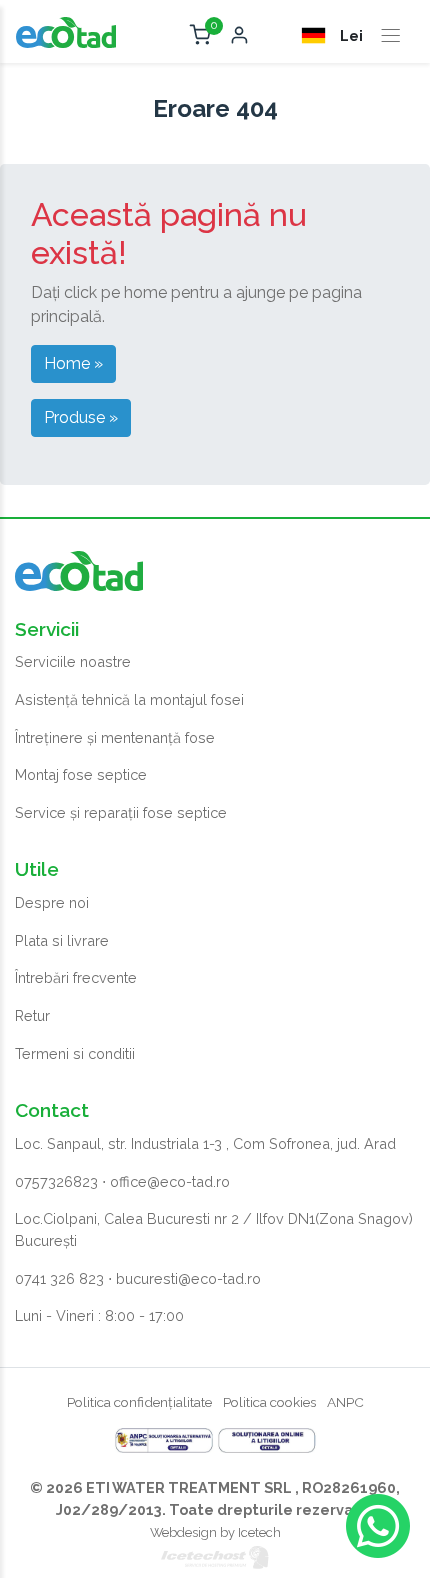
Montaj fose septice (81, 774)
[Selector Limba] (315, 35)
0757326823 (56, 1181)
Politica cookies (269, 1402)
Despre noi (52, 902)
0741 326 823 (59, 1278)
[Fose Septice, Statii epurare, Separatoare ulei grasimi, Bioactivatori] (66, 31)
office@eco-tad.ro (170, 1181)
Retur (32, 1015)
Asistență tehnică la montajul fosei (129, 699)
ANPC (345, 1402)
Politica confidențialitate (139, 1402)
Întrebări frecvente (76, 977)
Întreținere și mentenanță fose (115, 737)
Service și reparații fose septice (121, 812)
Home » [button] (73, 363)
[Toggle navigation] (391, 36)
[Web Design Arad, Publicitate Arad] (215, 1556)
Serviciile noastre (73, 661)
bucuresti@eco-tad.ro (188, 1278)
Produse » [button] (81, 417)
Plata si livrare (62, 940)
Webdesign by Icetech (215, 1532)
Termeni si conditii (75, 1053)
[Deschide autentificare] (239, 36)
